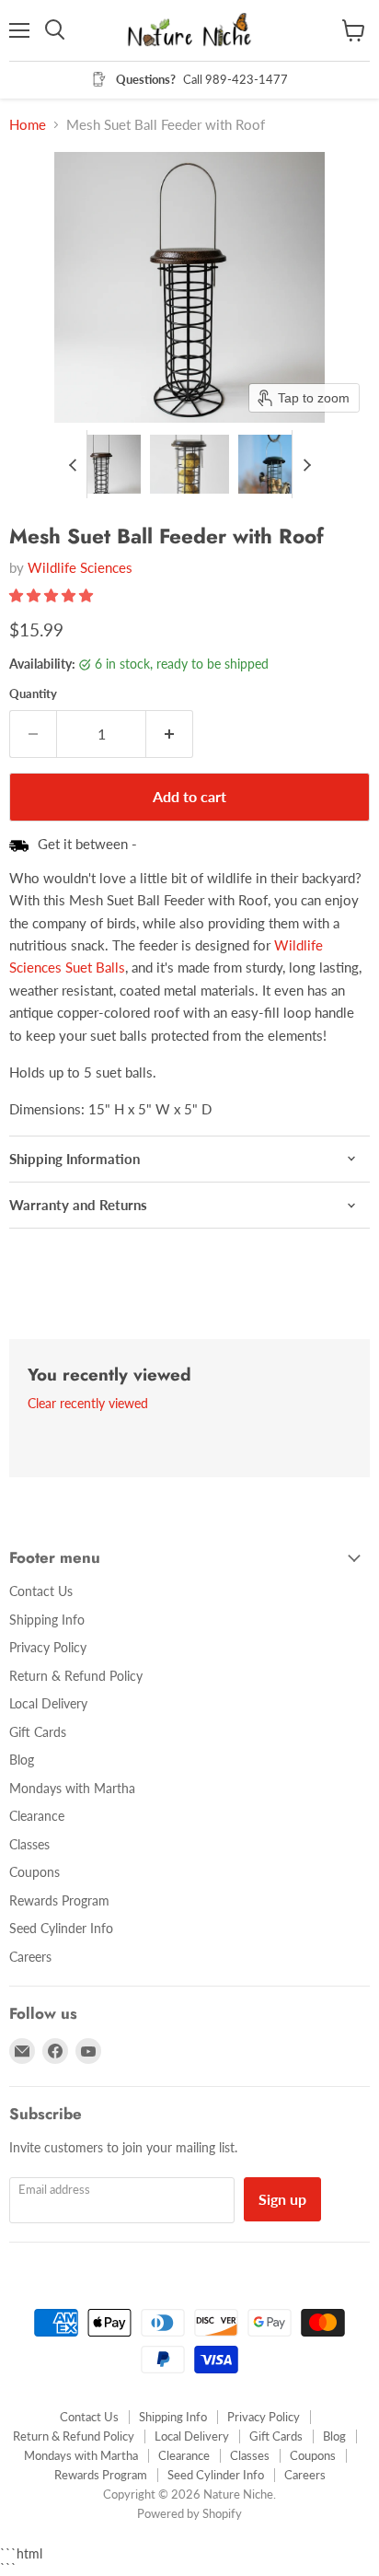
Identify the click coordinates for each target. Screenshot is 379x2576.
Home (28, 125)
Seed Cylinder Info (61, 1928)
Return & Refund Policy (76, 1676)
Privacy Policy (48, 1647)
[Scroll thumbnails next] (306, 464)
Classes (29, 1844)
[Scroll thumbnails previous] (73, 464)
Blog (22, 1760)
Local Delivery (48, 1703)
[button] (102, 464)
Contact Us (41, 1591)
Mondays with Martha (72, 1788)
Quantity (33, 694)
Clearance (37, 1816)
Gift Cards (38, 1732)
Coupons (34, 1872)
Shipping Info (47, 1620)
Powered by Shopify (189, 2513)
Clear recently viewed (88, 1404)
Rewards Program (59, 1900)
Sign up (282, 2199)
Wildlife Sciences (80, 567)
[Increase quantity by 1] (170, 734)
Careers (30, 1957)
